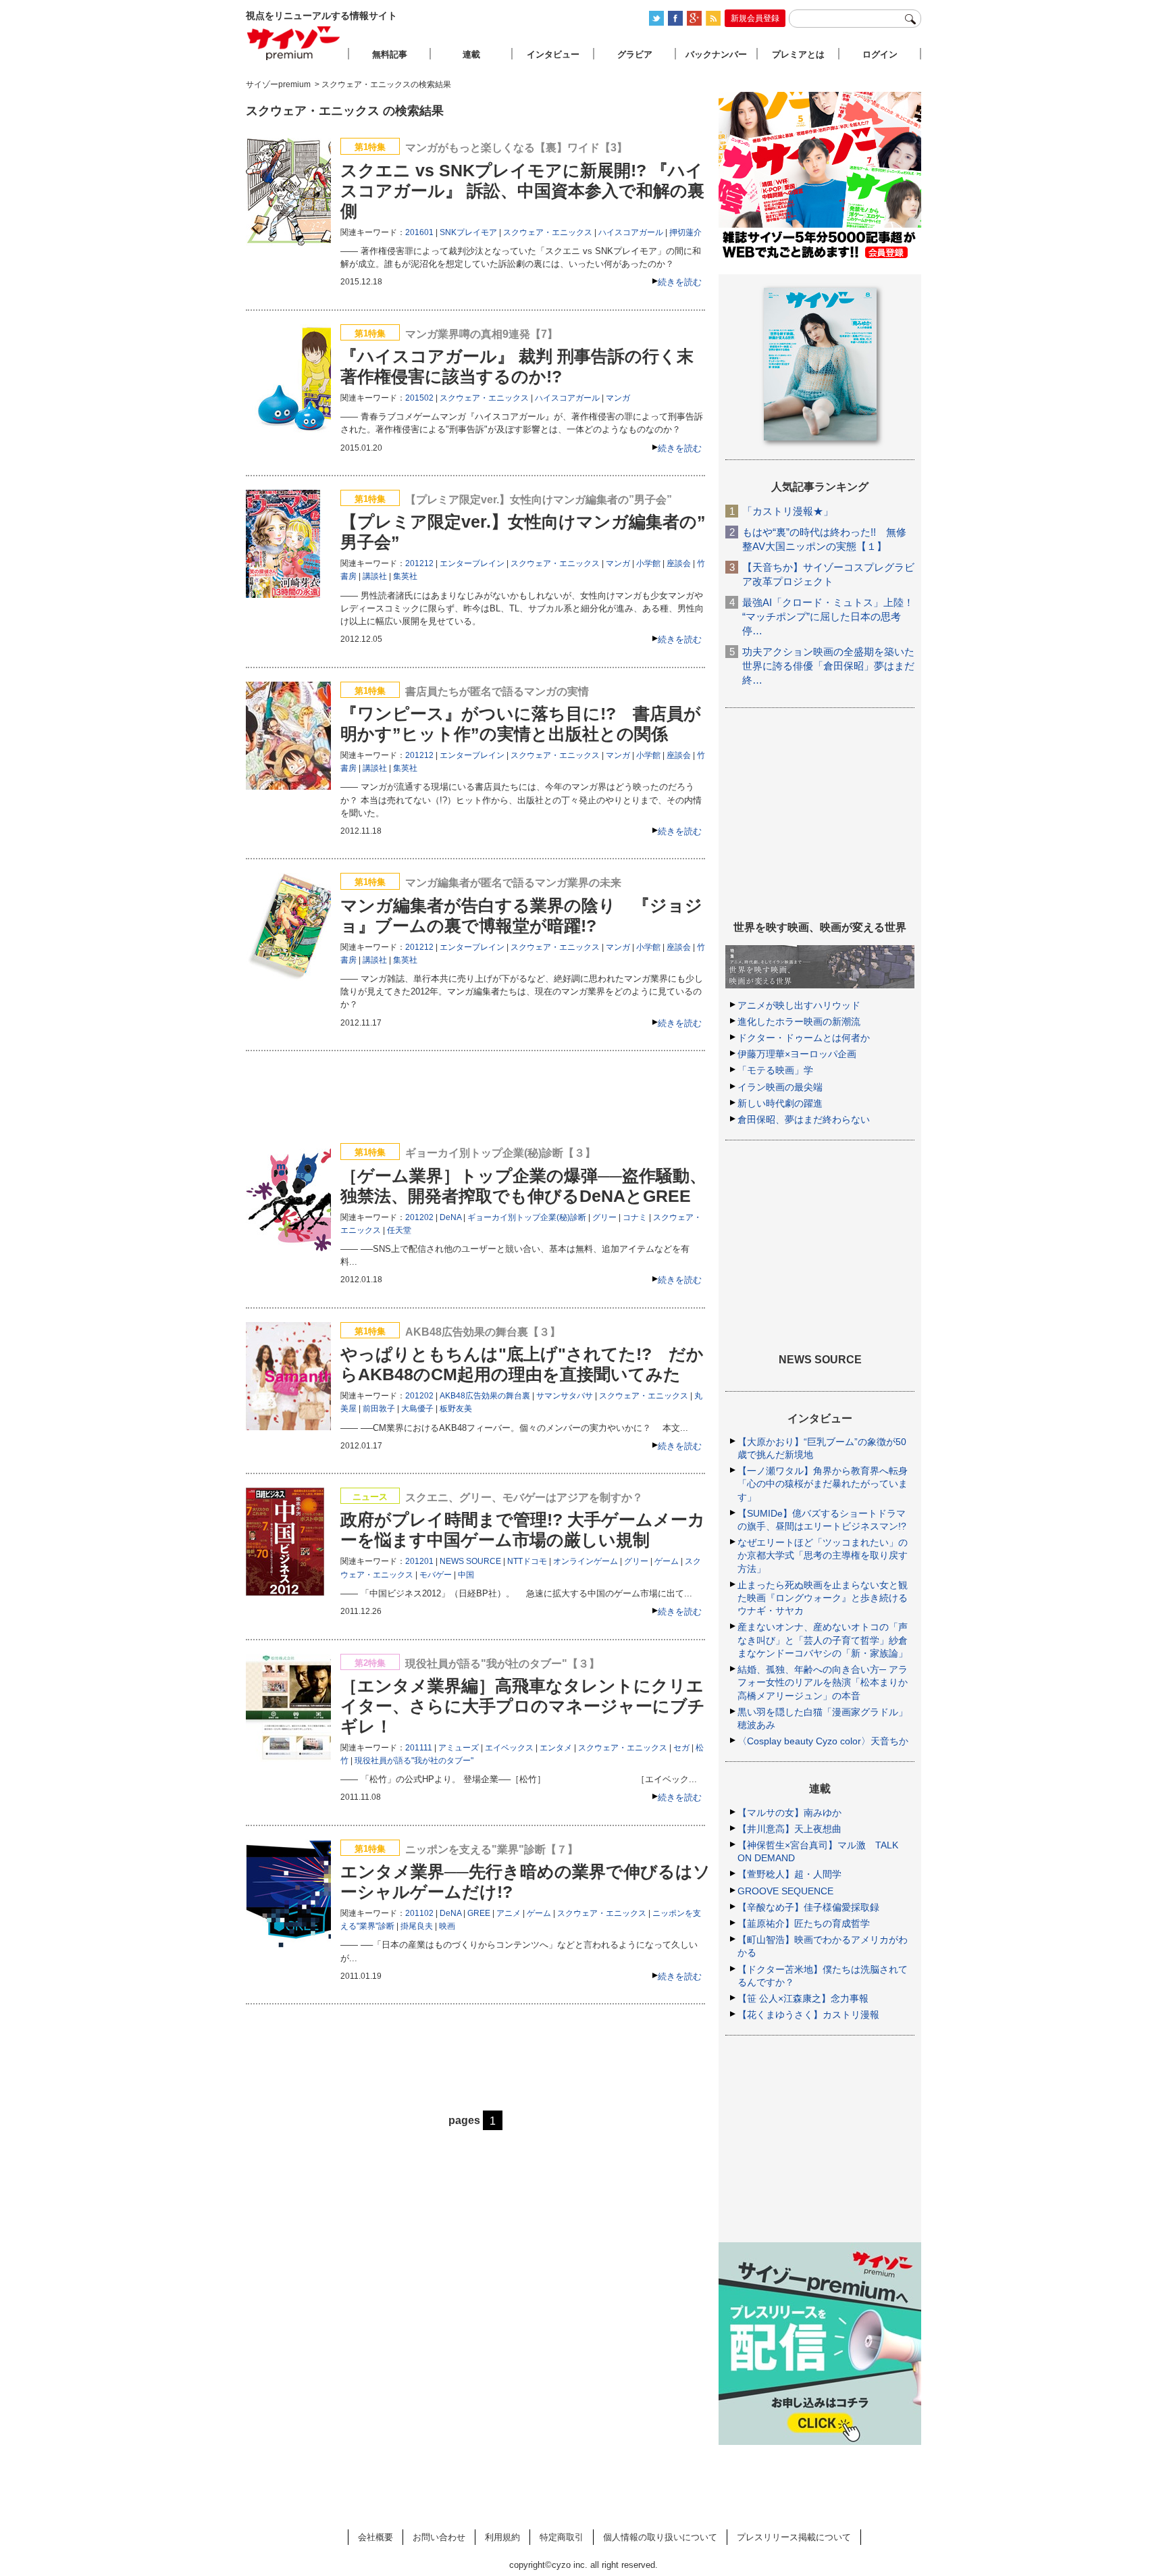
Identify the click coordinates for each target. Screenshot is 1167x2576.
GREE (479, 1913)
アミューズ (459, 1748)
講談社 (375, 576)
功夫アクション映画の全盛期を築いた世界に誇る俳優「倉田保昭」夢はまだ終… (828, 666)
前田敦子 (379, 1409)
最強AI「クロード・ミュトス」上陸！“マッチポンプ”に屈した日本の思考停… (828, 616)
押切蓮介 (685, 232)
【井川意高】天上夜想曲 (789, 1829)
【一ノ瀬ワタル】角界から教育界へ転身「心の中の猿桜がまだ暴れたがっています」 (823, 1484)
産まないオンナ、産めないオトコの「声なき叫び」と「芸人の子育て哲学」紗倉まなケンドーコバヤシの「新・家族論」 (823, 1640)
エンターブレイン (472, 563)
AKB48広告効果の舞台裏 (485, 1396)
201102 (419, 1913)
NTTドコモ (527, 1561)
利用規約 (502, 2537)
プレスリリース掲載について (794, 2537)
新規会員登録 (755, 18)
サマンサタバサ (565, 1396)
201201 (419, 1561)
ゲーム (667, 1561)
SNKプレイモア (468, 232)
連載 (471, 54)
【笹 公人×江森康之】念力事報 (803, 1998)
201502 (419, 398)
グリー (604, 1217)
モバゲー (436, 1575)
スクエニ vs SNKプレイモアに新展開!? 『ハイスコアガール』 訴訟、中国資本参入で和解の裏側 (522, 191)
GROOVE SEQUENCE (785, 1891)
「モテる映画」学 (775, 1070)
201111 (419, 1748)
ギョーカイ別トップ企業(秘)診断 (527, 1217)
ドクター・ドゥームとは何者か (804, 1038)
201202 (419, 1217)
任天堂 (399, 1230)
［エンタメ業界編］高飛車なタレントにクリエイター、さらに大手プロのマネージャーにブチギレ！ (523, 1706)
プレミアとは (798, 54)
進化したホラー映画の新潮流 (799, 1021)
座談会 (679, 563)
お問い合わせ (439, 2537)
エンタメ (556, 1748)
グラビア (635, 54)
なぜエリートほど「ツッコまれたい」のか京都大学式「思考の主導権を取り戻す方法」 (823, 1555)
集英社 (405, 576)
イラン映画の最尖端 (780, 1087)
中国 (466, 1575)
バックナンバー (716, 54)
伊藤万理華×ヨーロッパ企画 (797, 1054)
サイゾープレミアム (294, 43)
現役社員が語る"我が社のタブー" (414, 1761)
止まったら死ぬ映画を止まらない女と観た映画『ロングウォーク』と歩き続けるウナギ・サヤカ (823, 1598)
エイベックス (509, 1748)
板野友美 (456, 1409)
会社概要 (375, 2537)
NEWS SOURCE (470, 1561)
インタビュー (553, 54)
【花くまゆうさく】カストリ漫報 (808, 2015)
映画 (447, 1926)
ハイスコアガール (631, 232)
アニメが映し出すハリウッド (799, 1005)
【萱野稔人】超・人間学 (789, 1874)
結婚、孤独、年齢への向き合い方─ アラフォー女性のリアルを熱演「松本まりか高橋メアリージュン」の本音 (823, 1682)
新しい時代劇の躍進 (780, 1103)
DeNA (450, 1217)
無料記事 (390, 54)
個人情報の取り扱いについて (660, 2537)
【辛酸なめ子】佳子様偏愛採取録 (808, 1907)
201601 (419, 232)
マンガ (618, 398)
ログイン (880, 54)
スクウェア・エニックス (548, 232)
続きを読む (680, 282)
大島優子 (417, 1409)
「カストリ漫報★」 (788, 511)
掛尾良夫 (417, 1926)
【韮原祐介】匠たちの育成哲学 (804, 1923)
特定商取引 (562, 2537)
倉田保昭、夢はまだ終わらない (804, 1119)
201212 (419, 563)
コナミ (635, 1217)
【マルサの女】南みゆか (789, 1813)
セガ (681, 1748)
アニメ (509, 1913)
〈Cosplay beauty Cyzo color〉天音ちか (823, 1741)
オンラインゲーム (586, 1561)
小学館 (648, 563)
